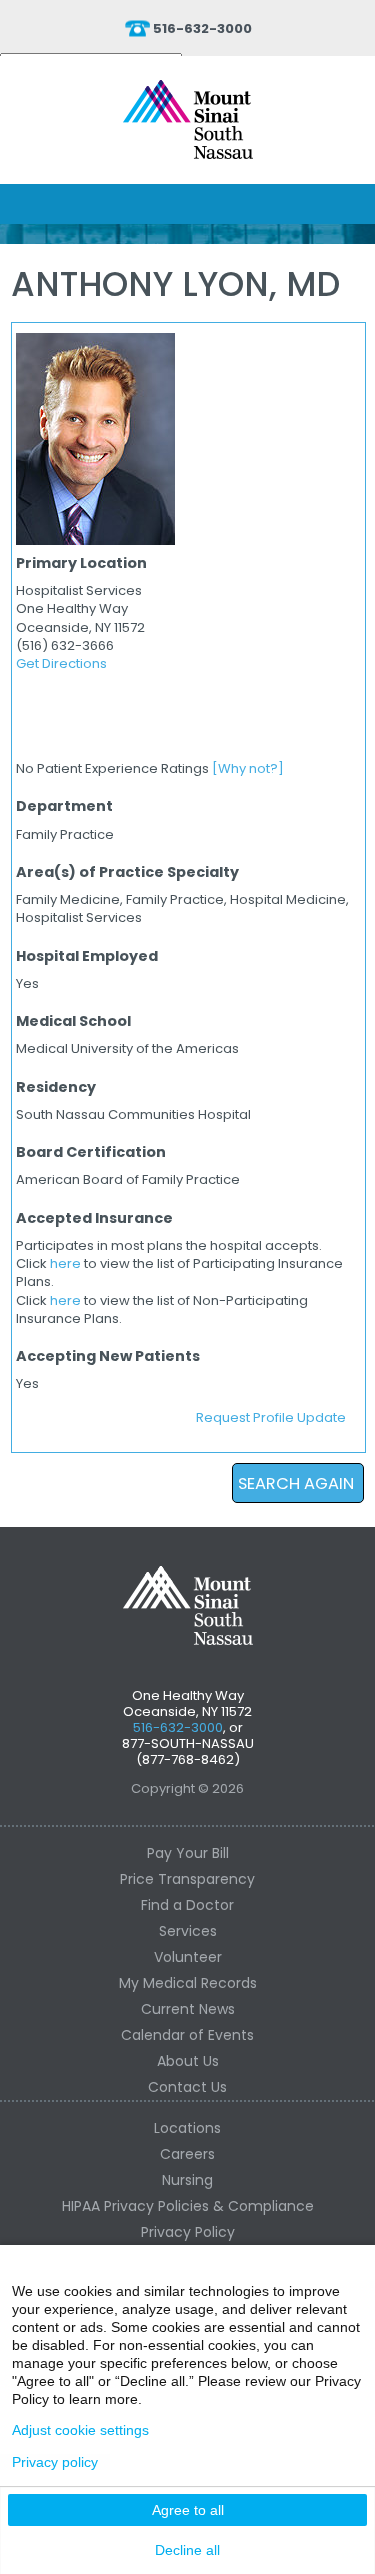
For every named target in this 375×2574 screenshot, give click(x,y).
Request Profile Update (271, 1417)
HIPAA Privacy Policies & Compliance (188, 2206)
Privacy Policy (188, 2232)
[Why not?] (248, 768)
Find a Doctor (187, 1905)
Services (188, 1931)
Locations (187, 2128)
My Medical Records (188, 1983)
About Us (188, 2061)
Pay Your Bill (188, 1853)
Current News (188, 2009)
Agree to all (188, 2510)
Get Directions (61, 663)
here (65, 1263)
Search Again (296, 1483)
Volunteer (188, 1957)
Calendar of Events (187, 2035)
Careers (187, 2154)
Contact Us (187, 2087)
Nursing (187, 2180)
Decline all (187, 2550)
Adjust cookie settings (80, 2430)
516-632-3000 (202, 28)
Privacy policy (55, 2462)
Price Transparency (187, 1879)
